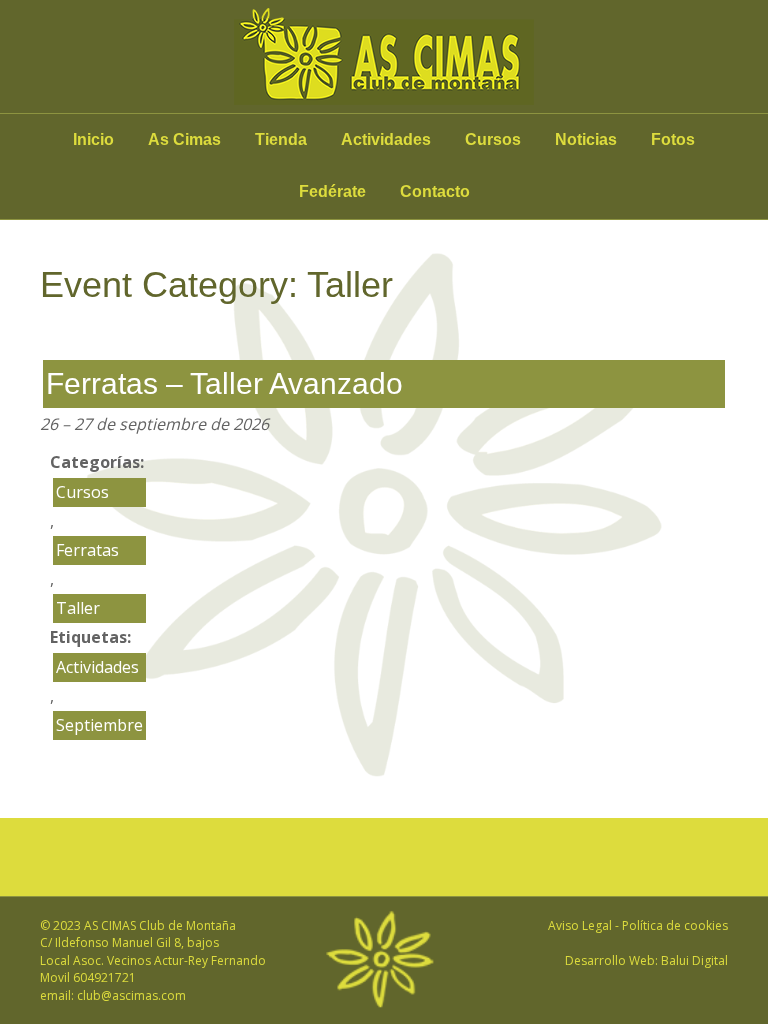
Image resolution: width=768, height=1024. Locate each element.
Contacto (435, 191)
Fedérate (332, 191)
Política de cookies (675, 925)
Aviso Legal (580, 925)
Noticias (586, 139)
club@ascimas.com (131, 995)
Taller (78, 608)
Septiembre (99, 725)
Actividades (386, 139)
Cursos (493, 139)
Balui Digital (694, 960)
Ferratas (87, 550)
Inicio (93, 139)
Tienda (281, 139)
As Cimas (184, 139)
